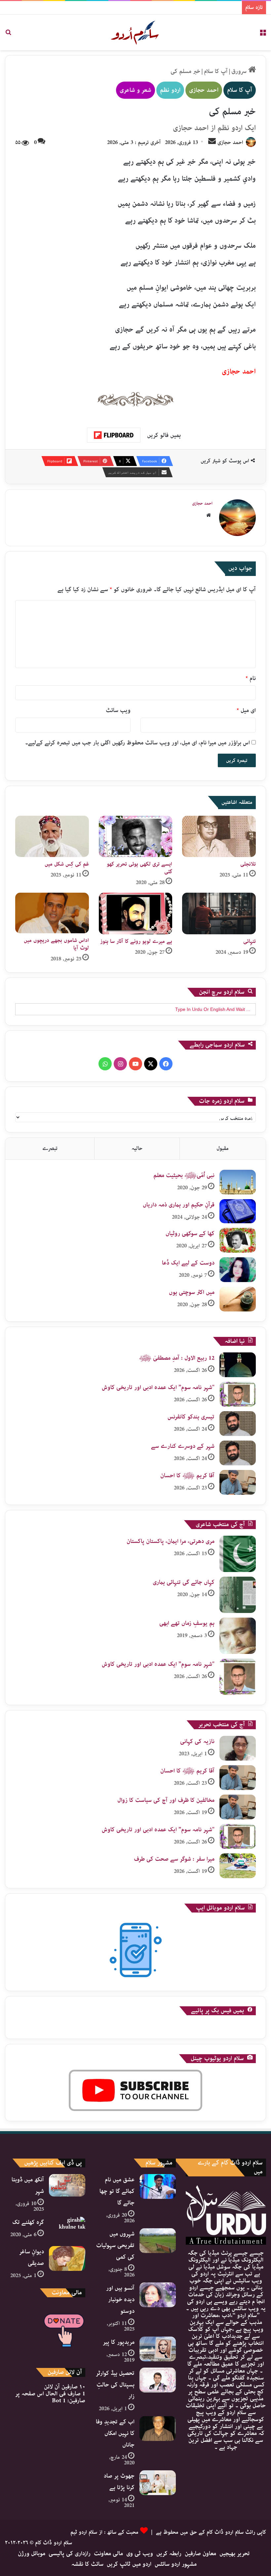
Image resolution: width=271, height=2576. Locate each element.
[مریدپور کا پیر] (158, 2349)
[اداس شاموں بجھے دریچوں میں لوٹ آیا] (52, 913)
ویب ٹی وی (140, 2554)
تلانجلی (248, 864)
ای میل (246, 710)
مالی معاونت (108, 2554)
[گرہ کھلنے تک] (67, 2229)
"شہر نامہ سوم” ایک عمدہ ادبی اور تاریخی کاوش (158, 1387)
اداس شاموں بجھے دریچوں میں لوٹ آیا (56, 944)
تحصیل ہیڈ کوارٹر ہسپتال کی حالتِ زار (115, 2385)
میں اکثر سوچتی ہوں (192, 1292)
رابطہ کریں (169, 2554)
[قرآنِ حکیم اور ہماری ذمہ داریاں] (238, 1211)
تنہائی (250, 941)
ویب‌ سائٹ (118, 710)
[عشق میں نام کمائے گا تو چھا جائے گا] (158, 2186)
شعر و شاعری (135, 90)
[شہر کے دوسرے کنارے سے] (238, 1453)
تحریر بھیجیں (235, 2554)
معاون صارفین (200, 2554)
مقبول (223, 1148)
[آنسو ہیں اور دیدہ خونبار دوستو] (158, 2295)
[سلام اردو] (135, 32)
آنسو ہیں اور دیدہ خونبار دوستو (120, 2300)
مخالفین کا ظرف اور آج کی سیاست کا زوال (166, 1800)
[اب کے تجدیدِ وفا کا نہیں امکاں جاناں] (158, 2429)
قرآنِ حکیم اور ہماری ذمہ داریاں (179, 1205)
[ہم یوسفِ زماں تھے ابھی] (238, 1636)
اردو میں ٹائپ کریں (129, 2564)
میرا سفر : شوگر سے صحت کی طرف (174, 1859)
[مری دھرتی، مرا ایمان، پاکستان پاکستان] (238, 1554)
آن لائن (65, 2387)
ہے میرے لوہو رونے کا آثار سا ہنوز (136, 941)
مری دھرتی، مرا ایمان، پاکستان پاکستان (171, 1541)
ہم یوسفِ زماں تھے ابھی (187, 1623)
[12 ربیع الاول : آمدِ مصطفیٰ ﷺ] (238, 1365)
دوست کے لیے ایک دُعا (188, 1263)
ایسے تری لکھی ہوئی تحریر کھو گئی (139, 868)
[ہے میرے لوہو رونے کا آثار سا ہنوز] (136, 913)
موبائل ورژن (32, 2554)
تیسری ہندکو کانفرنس (191, 1417)
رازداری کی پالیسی (70, 2554)
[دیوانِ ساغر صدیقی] (67, 2258)
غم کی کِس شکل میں (67, 864)
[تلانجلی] (219, 837)
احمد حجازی (204, 90)
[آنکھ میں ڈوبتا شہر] (67, 2185)
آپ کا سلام (216, 71)
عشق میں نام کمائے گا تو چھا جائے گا (117, 2191)
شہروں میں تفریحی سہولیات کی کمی (115, 2245)
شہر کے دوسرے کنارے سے (183, 1446)
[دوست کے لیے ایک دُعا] (238, 1270)
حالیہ (137, 1148)
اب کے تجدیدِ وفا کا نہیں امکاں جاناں (115, 2433)
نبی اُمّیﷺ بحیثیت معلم (184, 1175)
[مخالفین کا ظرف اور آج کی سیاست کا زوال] (238, 1807)
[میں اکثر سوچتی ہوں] (238, 1299)
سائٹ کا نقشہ (87, 2564)
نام (251, 678)
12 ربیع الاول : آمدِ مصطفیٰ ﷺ (177, 1358)
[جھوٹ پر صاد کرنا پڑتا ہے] (158, 2483)
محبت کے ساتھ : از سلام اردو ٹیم (104, 2532)
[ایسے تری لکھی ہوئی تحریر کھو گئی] (136, 837)
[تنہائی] (219, 913)
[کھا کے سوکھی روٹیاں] (238, 1240)
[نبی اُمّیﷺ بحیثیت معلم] (238, 1182)
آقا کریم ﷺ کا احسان (187, 1476)
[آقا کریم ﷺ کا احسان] (238, 1482)
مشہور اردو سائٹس (176, 2564)
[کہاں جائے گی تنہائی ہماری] (238, 1595)
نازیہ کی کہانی (197, 1741)
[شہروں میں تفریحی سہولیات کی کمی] (158, 2241)
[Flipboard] (114, 435)
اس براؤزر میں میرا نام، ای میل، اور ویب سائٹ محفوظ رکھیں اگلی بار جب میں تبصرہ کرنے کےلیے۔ (137, 743)
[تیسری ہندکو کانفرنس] (238, 1424)
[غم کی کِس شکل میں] (52, 837)
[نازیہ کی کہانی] (238, 1748)
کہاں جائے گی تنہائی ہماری (184, 1582)
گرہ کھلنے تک (28, 2222)
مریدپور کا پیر (119, 2342)
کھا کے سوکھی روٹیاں (190, 1234)
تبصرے (50, 1148)
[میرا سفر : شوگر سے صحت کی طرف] (238, 1866)
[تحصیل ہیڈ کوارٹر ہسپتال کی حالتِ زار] (158, 2380)
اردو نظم (170, 90)
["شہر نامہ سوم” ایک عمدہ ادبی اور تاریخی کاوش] (238, 1394)
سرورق (240, 71)
